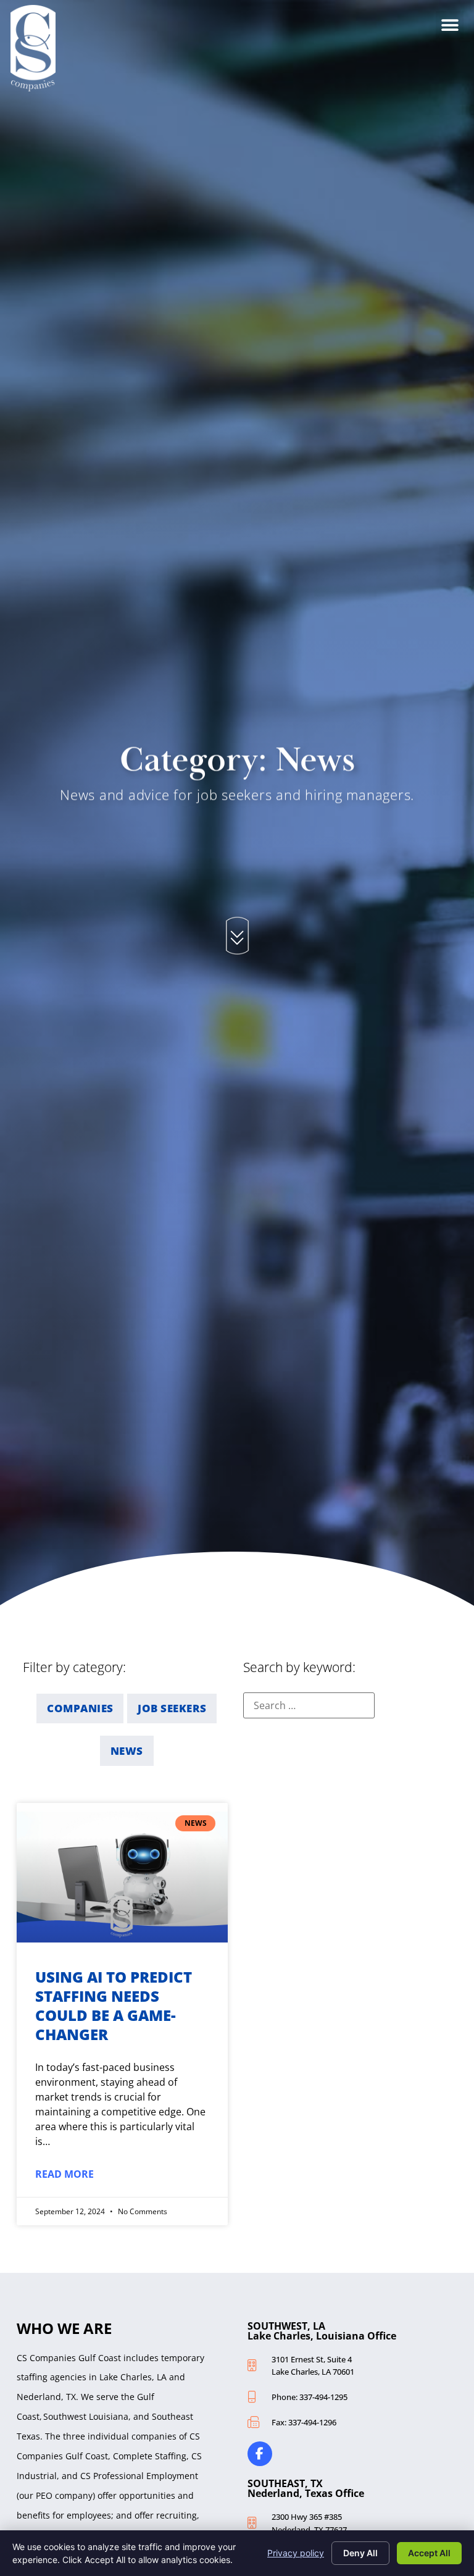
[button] (450, 25)
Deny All (360, 2553)
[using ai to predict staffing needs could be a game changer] (122, 1873)
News (127, 1751)
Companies (80, 1708)
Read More (64, 2174)
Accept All (429, 2553)
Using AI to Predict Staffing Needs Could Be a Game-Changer (114, 2006)
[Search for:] (309, 1705)
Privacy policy (296, 2553)
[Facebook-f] (260, 2454)
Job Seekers (172, 1708)
